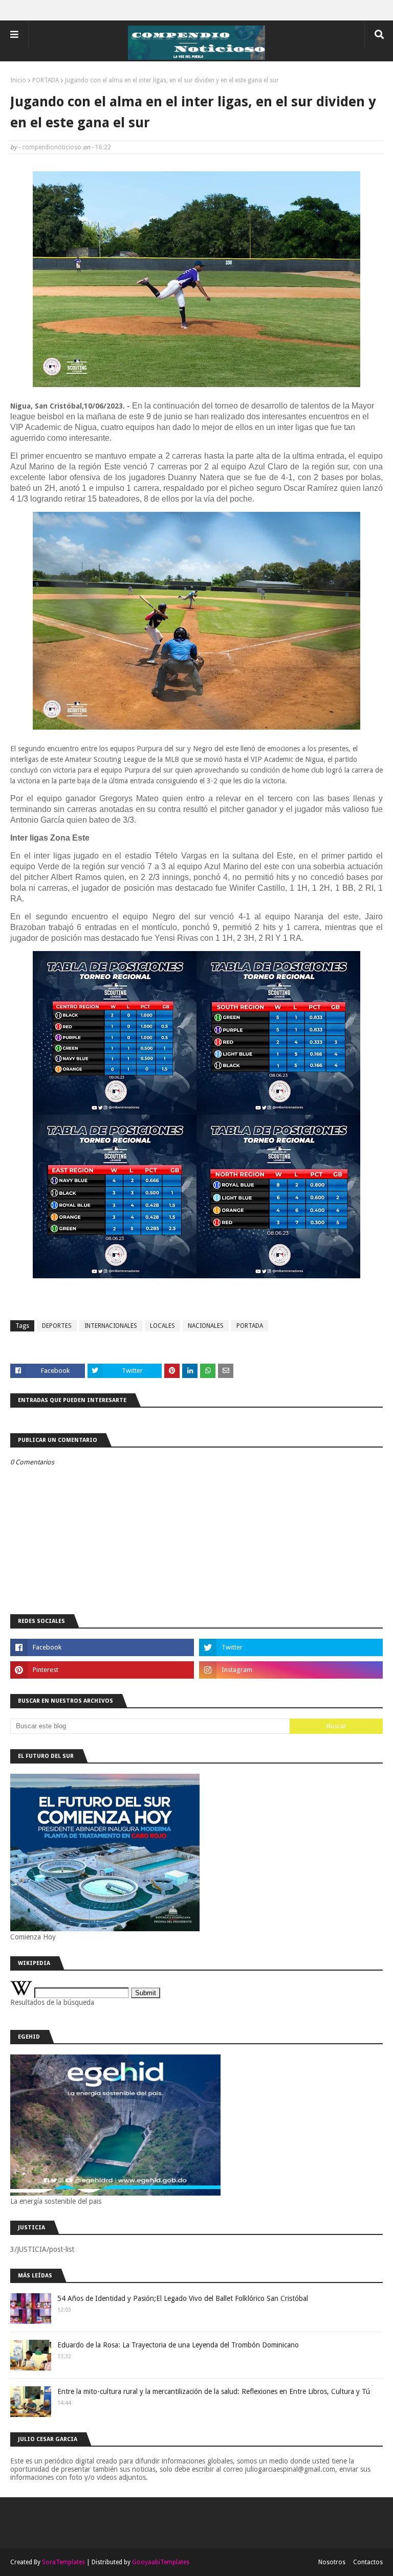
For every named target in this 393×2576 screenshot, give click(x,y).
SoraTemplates (63, 2562)
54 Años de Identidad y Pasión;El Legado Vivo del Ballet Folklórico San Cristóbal (183, 2298)
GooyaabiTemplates (161, 2562)
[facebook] (102, 1647)
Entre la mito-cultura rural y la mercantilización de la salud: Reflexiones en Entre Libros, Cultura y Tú (214, 2391)
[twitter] (291, 1647)
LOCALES (162, 1326)
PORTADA (46, 80)
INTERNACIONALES (111, 1326)
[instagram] (291, 1670)
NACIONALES (206, 1326)
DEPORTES (57, 1326)
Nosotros (332, 2562)
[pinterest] (102, 1670)
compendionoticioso (52, 147)
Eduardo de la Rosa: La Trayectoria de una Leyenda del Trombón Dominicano (178, 2345)
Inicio (18, 80)
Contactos (368, 2562)
